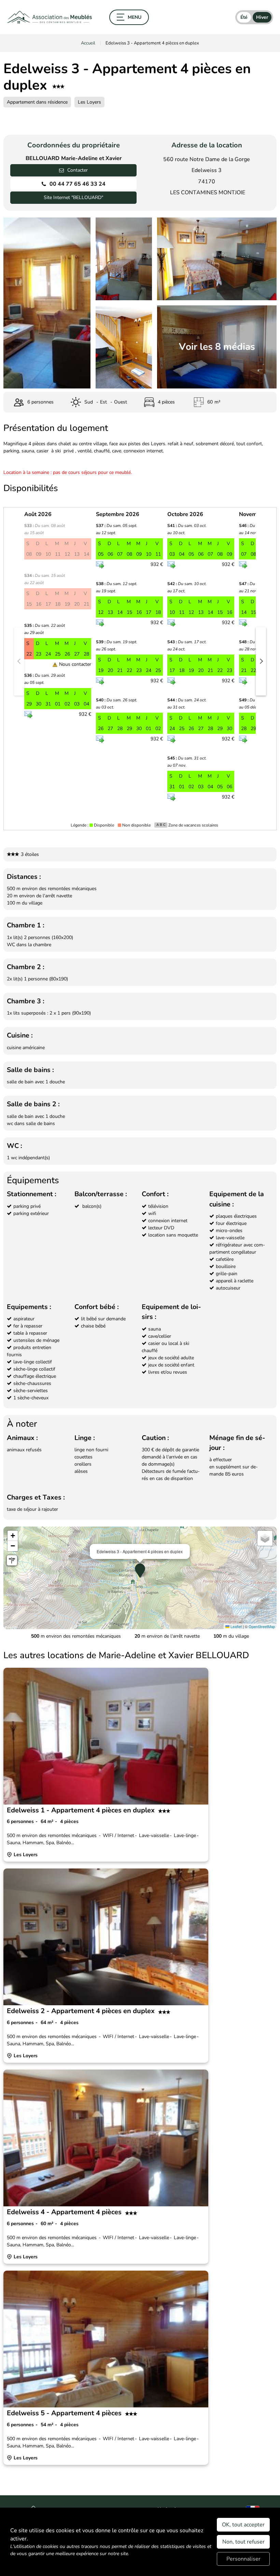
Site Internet (73, 197)
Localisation (75, 120)
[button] (19, 661)
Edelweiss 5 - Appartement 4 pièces (64, 2413)
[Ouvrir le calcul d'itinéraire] (12, 1560)
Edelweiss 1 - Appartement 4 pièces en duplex (81, 1810)
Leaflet (236, 1626)
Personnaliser (243, 2559)
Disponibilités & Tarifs (171, 120)
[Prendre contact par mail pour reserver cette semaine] (28, 715)
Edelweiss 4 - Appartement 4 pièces (64, 2212)
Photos (23, 120)
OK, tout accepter (243, 2525)
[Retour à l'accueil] (50, 17)
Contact (255, 120)
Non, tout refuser (243, 2542)
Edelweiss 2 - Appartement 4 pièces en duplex (81, 2011)
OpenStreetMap (262, 1626)
